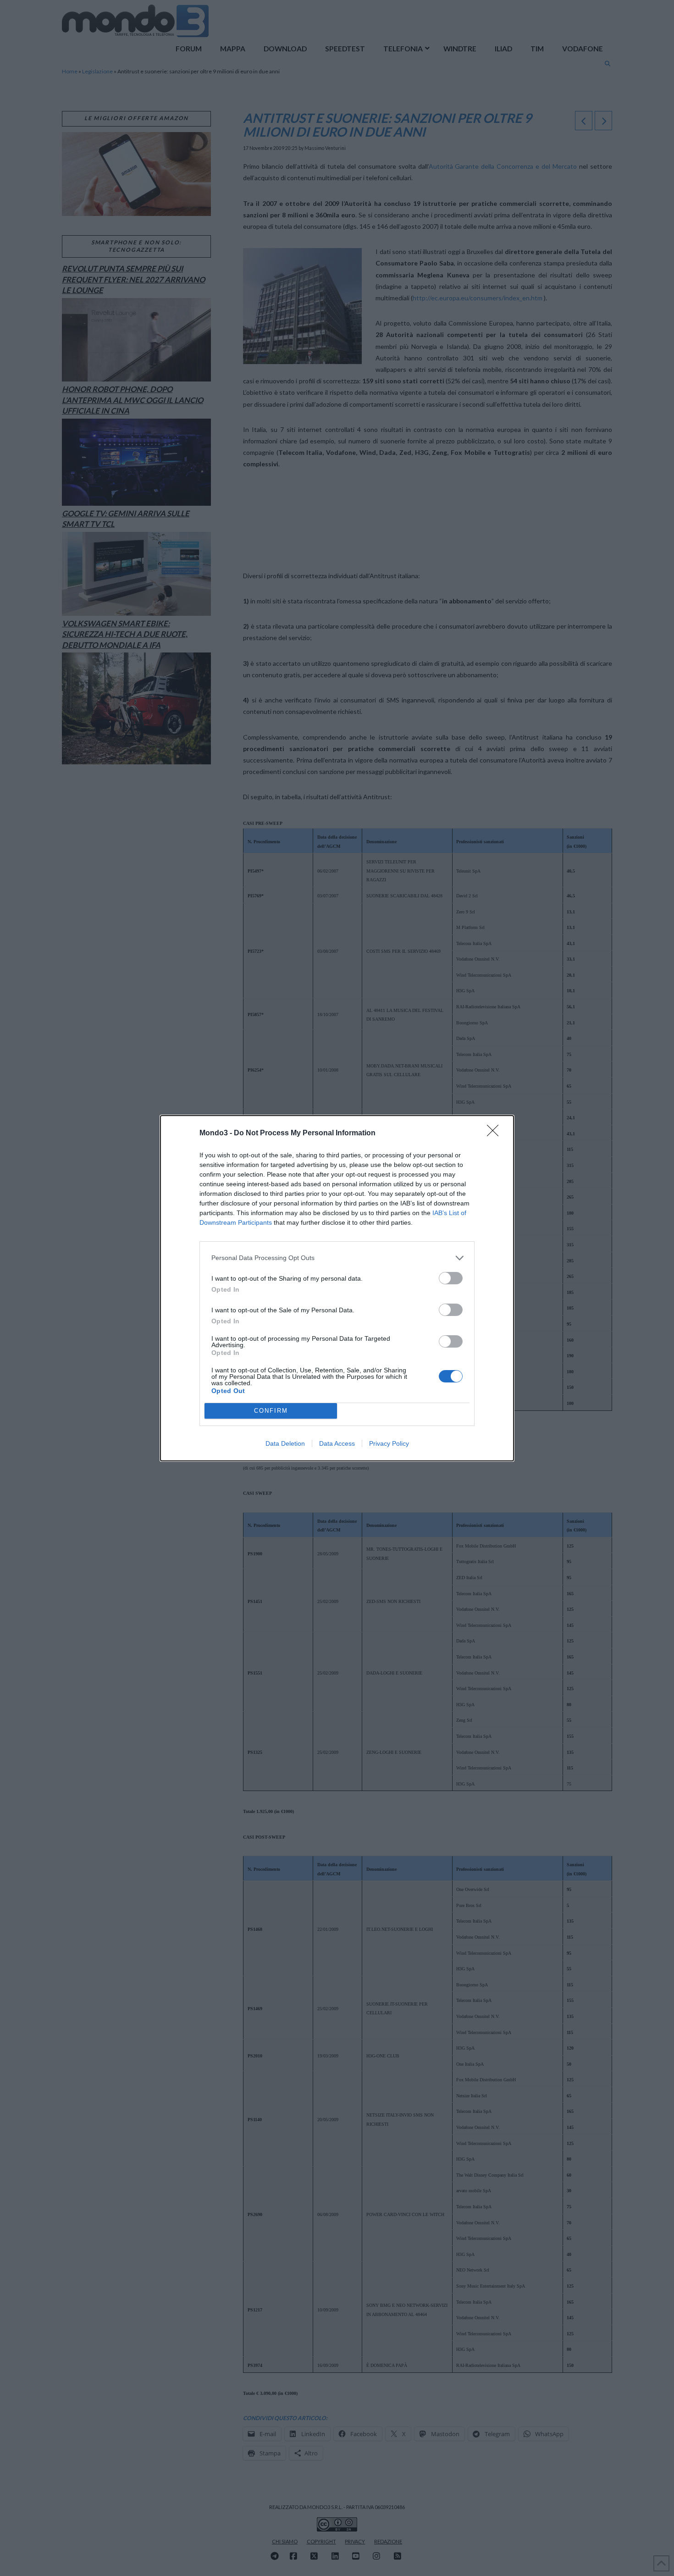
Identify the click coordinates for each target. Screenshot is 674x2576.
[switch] (451, 1278)
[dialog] (337, 1288)
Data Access (337, 1443)
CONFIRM (271, 1411)
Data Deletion (285, 1443)
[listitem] (337, 1258)
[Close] (496, 1133)
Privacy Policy (389, 1443)
